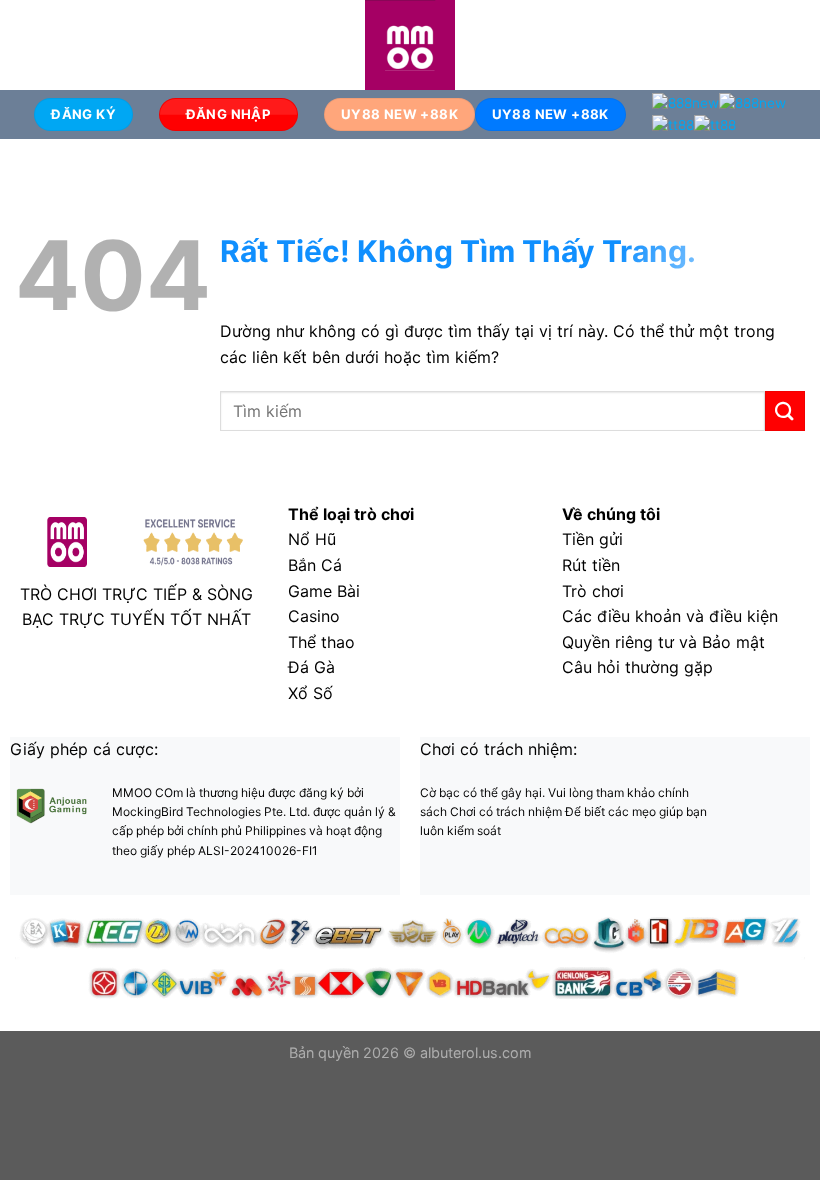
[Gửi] (785, 410)
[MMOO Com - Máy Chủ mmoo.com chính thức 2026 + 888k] (410, 45)
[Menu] (27, 44)
